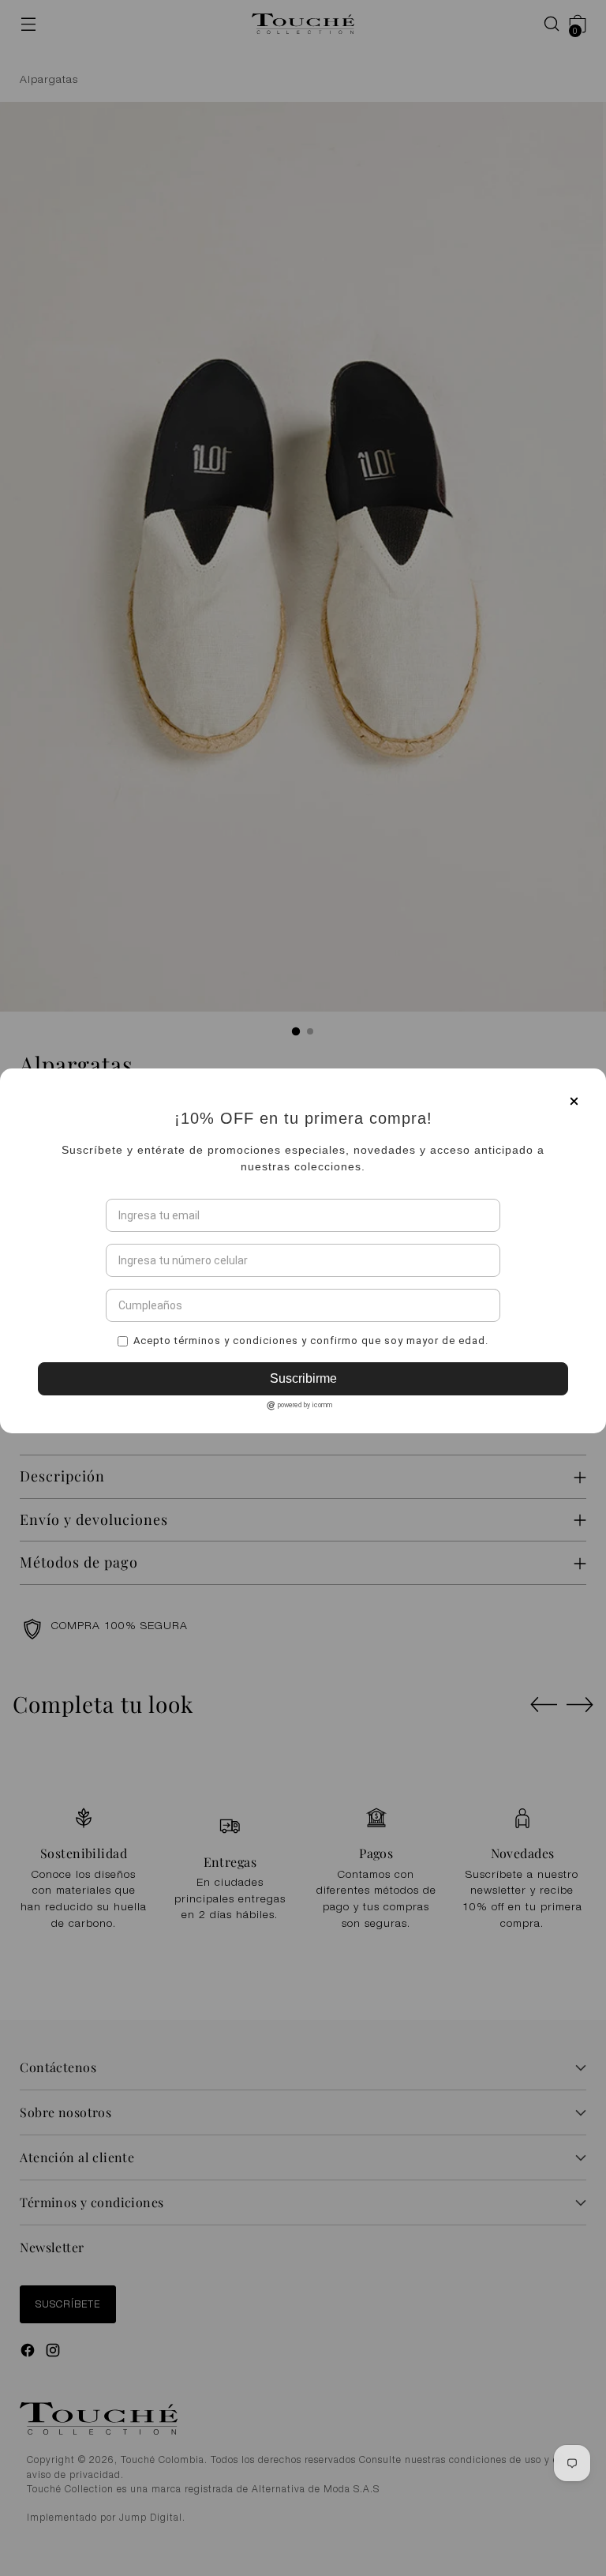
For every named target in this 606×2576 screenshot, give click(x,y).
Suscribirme (303, 1502)
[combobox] (123, 1383)
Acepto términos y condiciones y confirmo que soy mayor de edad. (311, 1463)
